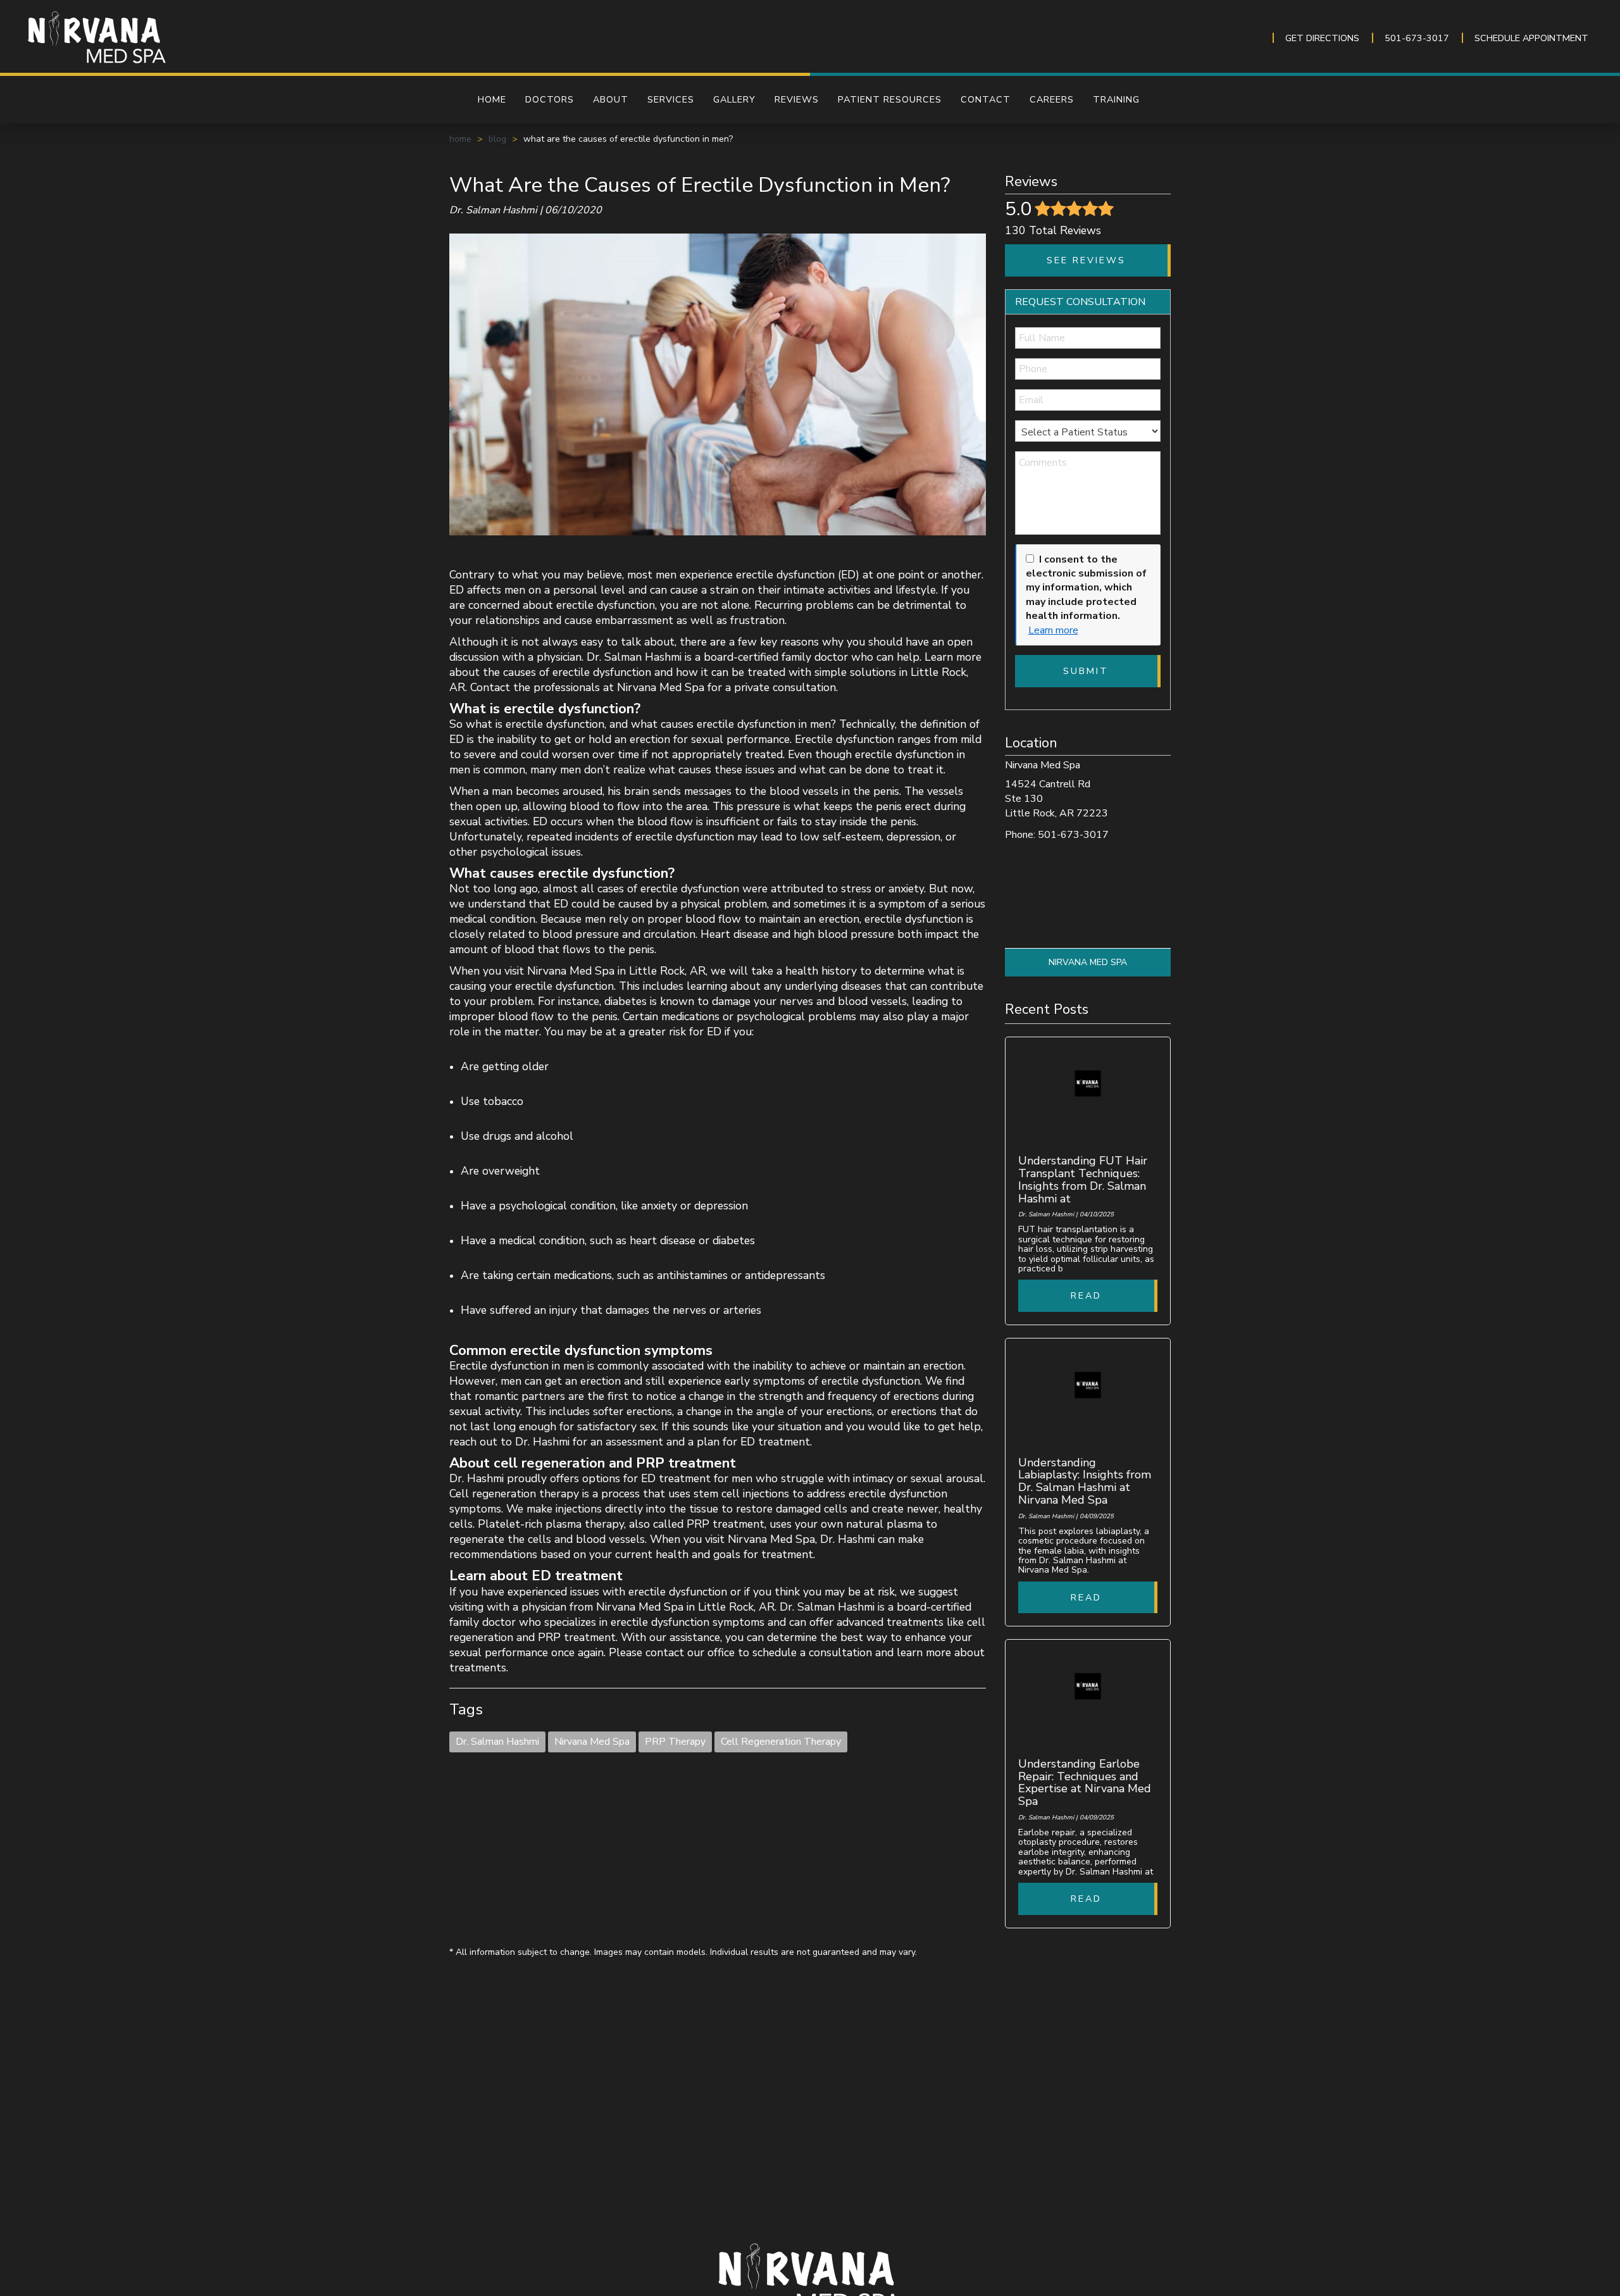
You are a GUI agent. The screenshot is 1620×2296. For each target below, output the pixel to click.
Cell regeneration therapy (514, 1494)
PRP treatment (724, 1524)
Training (1116, 99)
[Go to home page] (261, 38)
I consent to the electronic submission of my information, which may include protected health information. (1086, 588)
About (611, 99)
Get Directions (1322, 38)
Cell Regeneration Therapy (781, 1742)
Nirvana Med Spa (592, 1742)
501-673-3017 (1417, 38)
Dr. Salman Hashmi (497, 1742)
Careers (1052, 99)
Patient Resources (890, 99)
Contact (986, 99)
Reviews (797, 99)
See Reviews (1086, 260)
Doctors (550, 99)
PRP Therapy (675, 1742)
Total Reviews (1053, 230)
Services (671, 99)
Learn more (1053, 630)
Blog (497, 139)
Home (492, 99)
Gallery (734, 99)
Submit (1086, 671)
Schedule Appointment (1531, 38)
